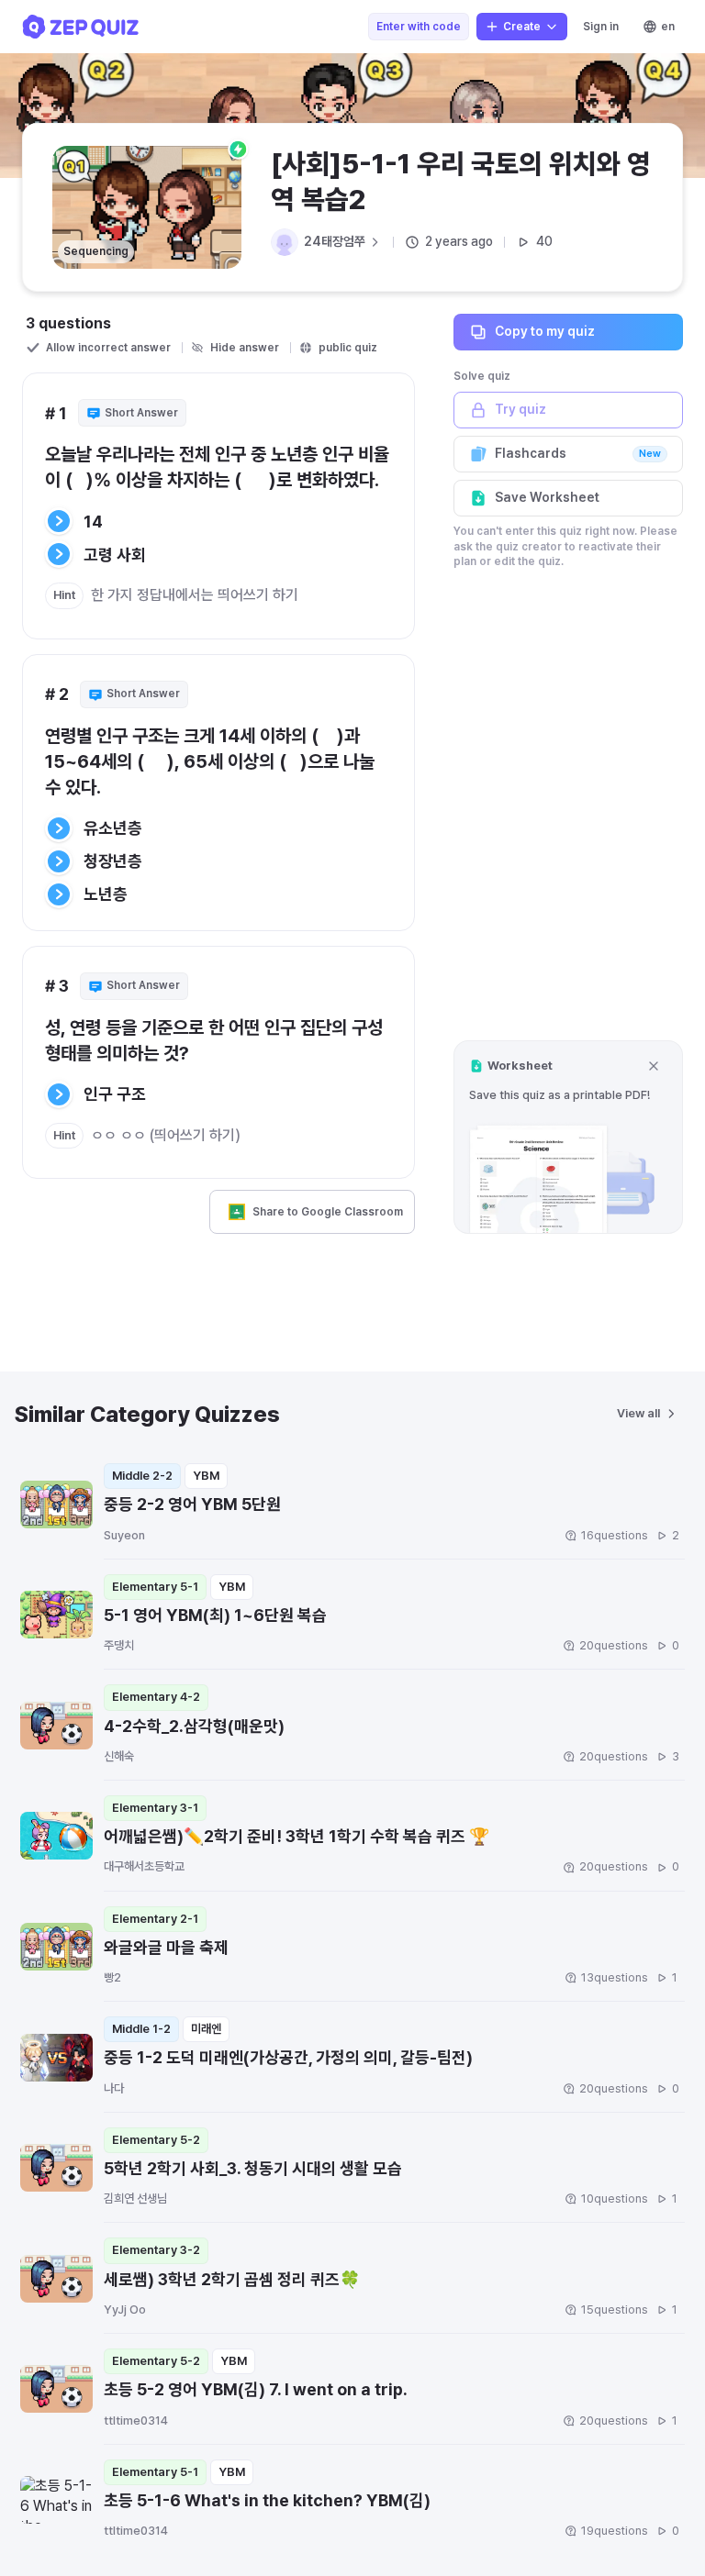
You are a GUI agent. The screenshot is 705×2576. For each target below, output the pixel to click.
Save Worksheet (547, 497)
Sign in (601, 27)
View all (638, 1413)
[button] (568, 1137)
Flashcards (578, 453)
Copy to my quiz (545, 331)
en (668, 27)
